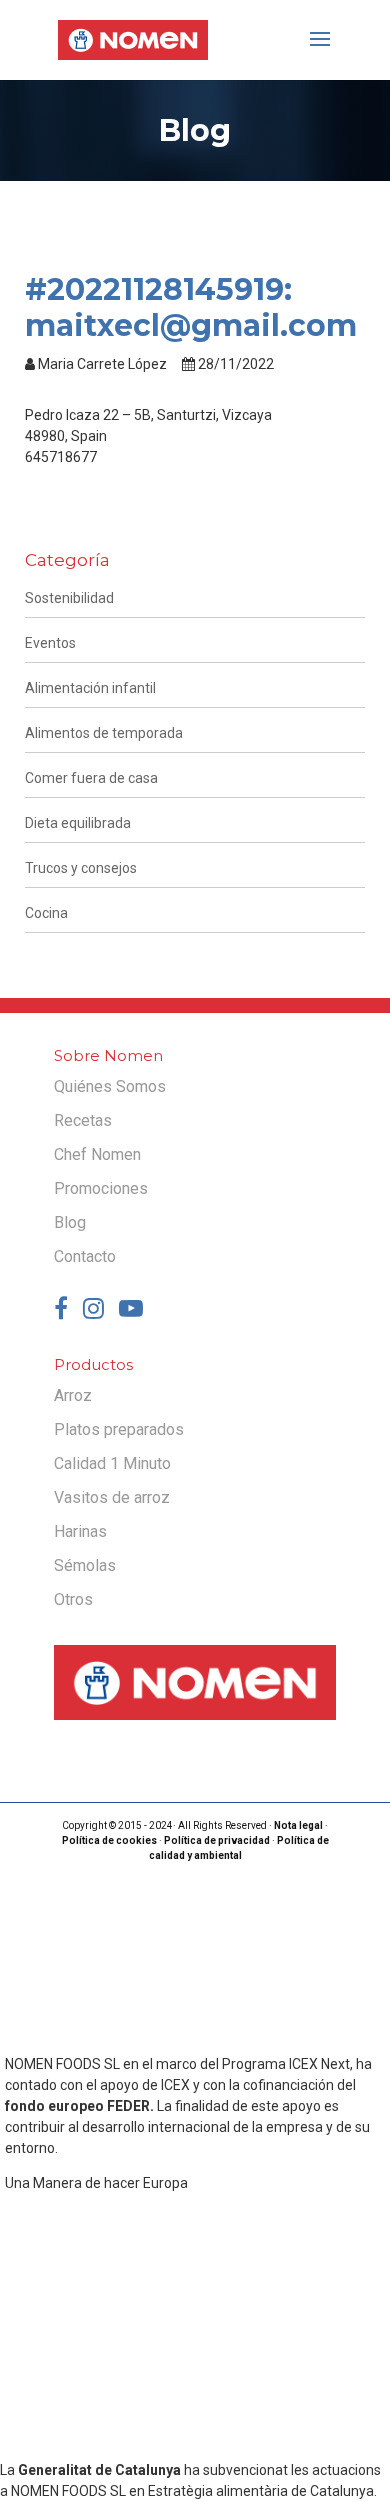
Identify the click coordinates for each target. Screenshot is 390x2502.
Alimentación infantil (90, 688)
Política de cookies (109, 1840)
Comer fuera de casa (91, 778)
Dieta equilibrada (78, 823)
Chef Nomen (97, 1154)
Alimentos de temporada (104, 733)
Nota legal (298, 1825)
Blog (70, 1222)
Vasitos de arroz (112, 1497)
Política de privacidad (217, 1840)
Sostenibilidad (69, 598)
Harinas (80, 1531)
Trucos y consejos (81, 868)
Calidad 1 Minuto (112, 1463)
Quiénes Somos (110, 1086)
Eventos (50, 643)
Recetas (83, 1120)
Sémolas (85, 1565)
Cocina (46, 913)
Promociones (101, 1188)
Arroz (73, 1395)
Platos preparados (119, 1429)
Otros (73, 1599)
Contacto (85, 1256)
